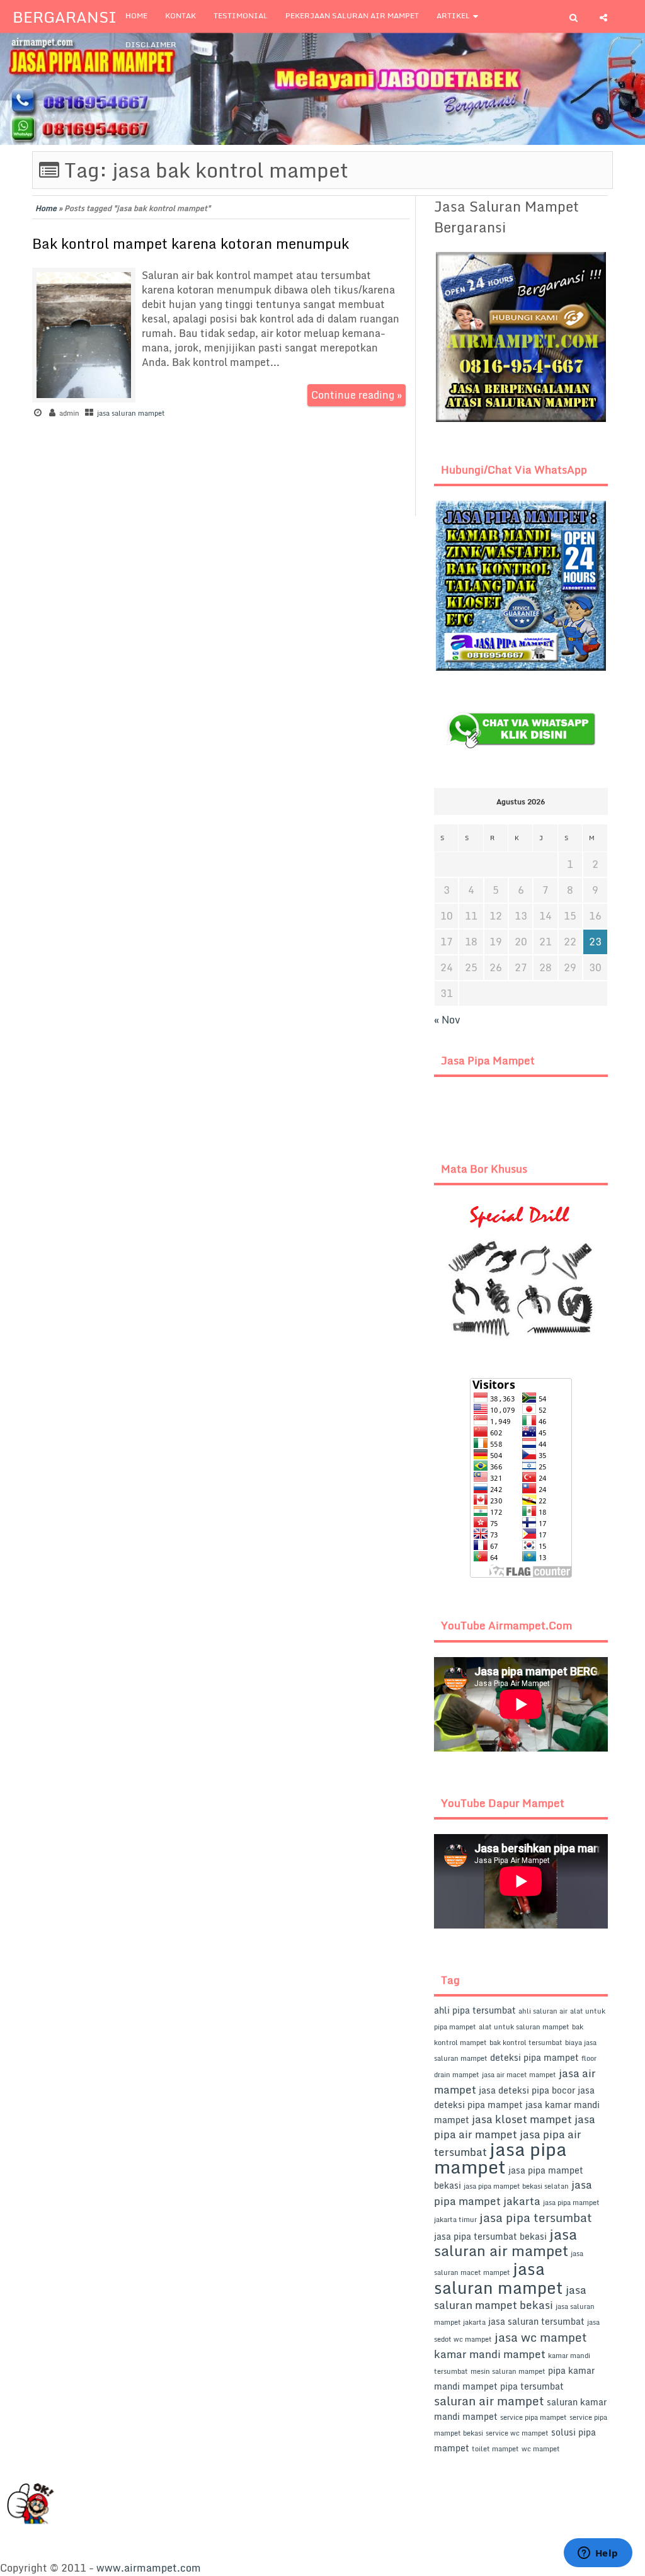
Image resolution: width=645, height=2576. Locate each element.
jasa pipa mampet (500, 2158)
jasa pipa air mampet (515, 2127)
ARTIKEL (453, 15)
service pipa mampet (534, 2417)
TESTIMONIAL (241, 15)
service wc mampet (517, 2433)
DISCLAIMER (151, 44)
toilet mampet (495, 2449)
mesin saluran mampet (508, 2371)
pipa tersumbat (532, 2386)
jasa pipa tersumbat (536, 2217)
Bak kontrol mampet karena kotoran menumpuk (191, 243)
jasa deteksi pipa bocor (527, 2090)
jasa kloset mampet (522, 2119)
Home (46, 208)
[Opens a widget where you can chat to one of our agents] (598, 2554)
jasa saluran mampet (131, 413)
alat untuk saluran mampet (524, 2027)
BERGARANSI (65, 17)
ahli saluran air (543, 2011)
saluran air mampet (489, 2401)
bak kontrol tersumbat (526, 2043)
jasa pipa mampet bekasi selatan (516, 2186)
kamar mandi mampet (490, 2354)
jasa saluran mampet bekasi (510, 2297)
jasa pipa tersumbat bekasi (490, 2236)
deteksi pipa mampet (534, 2057)
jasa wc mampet (541, 2337)
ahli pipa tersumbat (475, 2010)
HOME (136, 15)
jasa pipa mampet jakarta (513, 2193)
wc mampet (541, 2449)
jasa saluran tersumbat (536, 2321)
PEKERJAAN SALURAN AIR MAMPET (352, 15)
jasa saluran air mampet (505, 2242)
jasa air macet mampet (519, 2075)
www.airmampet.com (149, 2568)
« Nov (447, 1020)
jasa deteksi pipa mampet (514, 2097)
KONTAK (180, 15)
